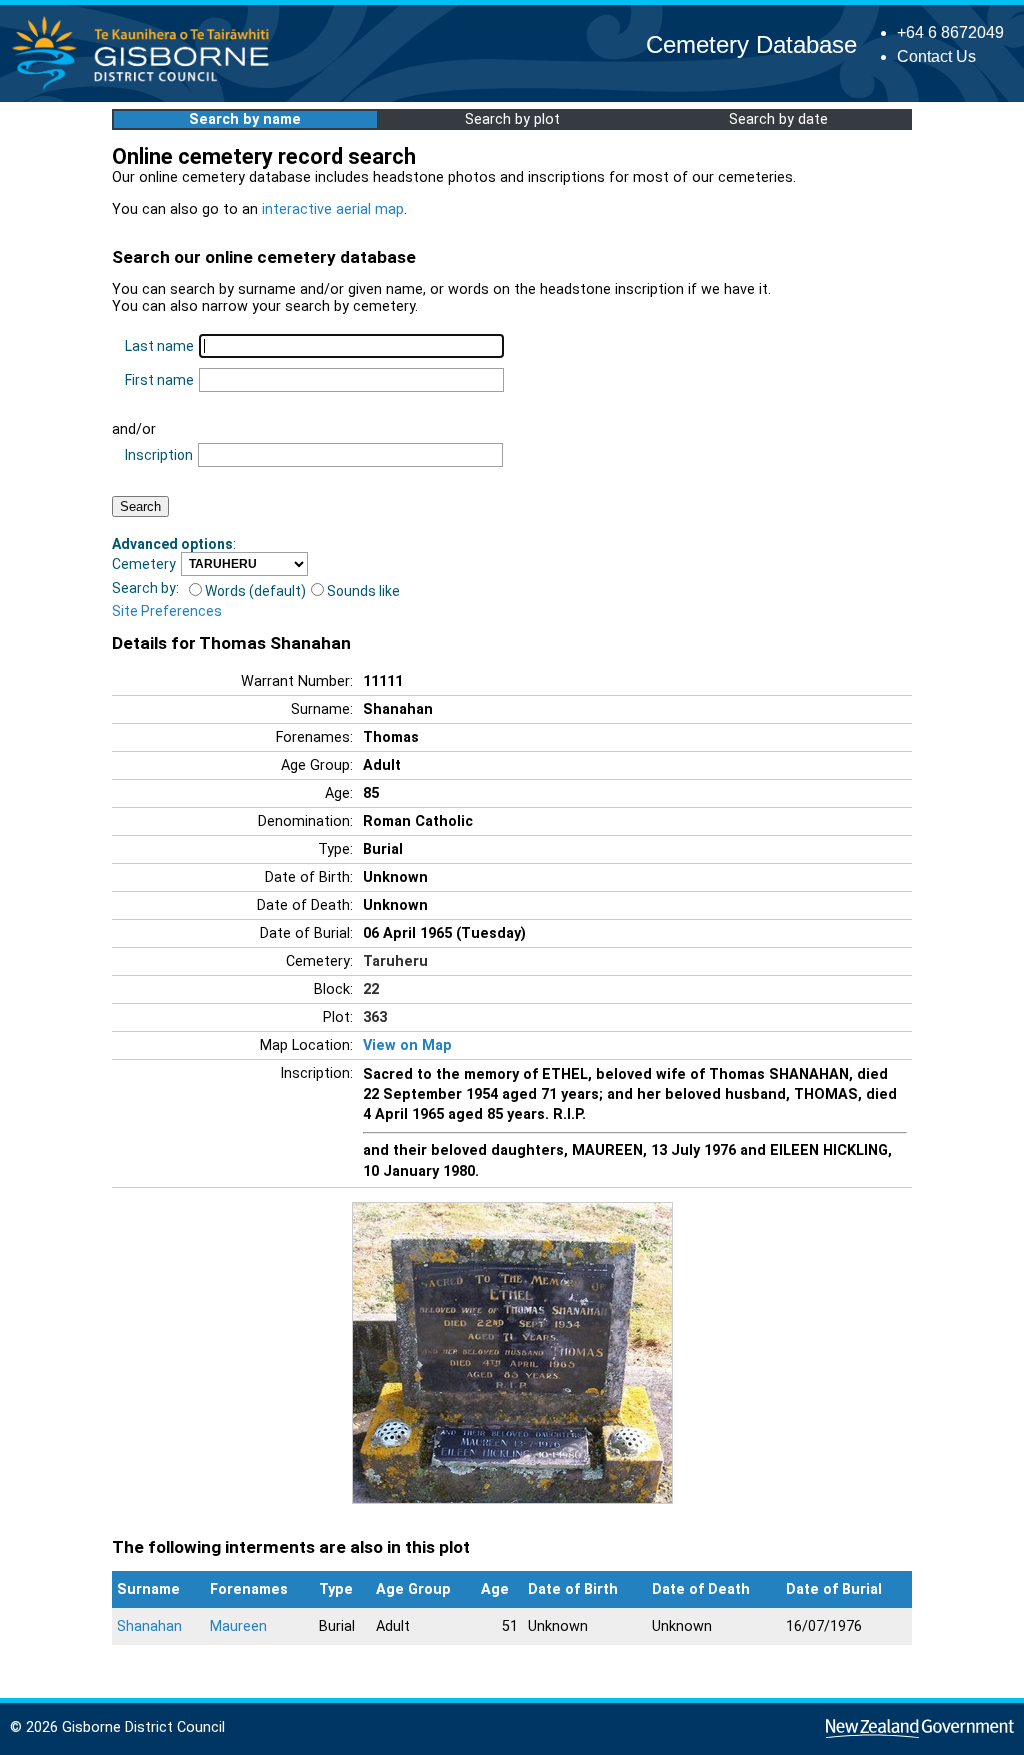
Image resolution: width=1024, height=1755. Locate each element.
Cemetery (144, 564)
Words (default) (255, 591)
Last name (159, 346)
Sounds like (363, 591)
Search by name (245, 119)
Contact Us (936, 56)
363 (375, 1017)
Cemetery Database (751, 44)
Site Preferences (167, 611)
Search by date (778, 119)
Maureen (238, 1626)
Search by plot (512, 119)
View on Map (407, 1045)
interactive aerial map (333, 209)
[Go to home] (146, 89)
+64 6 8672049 (950, 32)
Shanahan (149, 1626)
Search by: (145, 588)
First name (159, 380)
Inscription (159, 455)
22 (371, 989)
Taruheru (395, 961)
